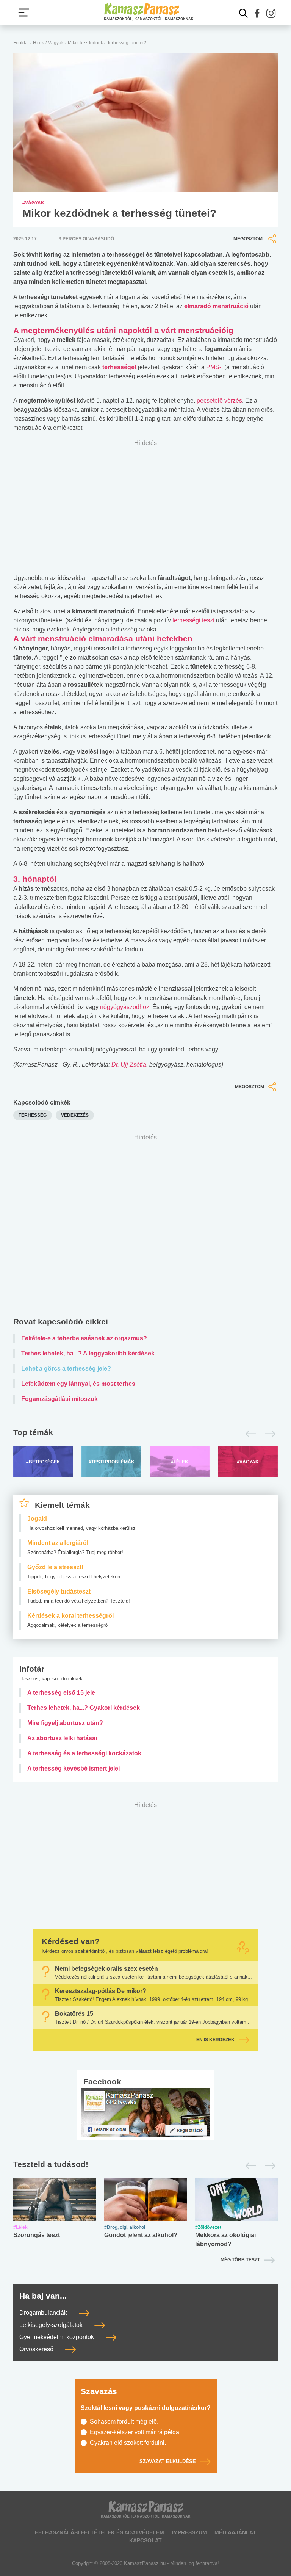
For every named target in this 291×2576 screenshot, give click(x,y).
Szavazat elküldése (168, 2461)
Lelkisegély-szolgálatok (52, 2325)
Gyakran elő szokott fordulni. (128, 2443)
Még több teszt (240, 2260)
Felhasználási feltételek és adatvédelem (99, 2532)
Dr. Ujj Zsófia (129, 1065)
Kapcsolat (145, 2540)
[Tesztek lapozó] (145, 2165)
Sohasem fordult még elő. (124, 2422)
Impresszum (189, 2532)
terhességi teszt (193, 620)
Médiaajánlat (235, 2532)
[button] (257, 13)
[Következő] (268, 1434)
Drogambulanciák (44, 2313)
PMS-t (214, 367)
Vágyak (56, 43)
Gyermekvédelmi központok (57, 2337)
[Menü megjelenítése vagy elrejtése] (24, 13)
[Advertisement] (145, 1227)
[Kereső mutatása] (244, 13)
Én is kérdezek (215, 2040)
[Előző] (249, 1434)
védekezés (75, 1115)
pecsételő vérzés (219, 400)
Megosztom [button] (248, 239)
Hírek (38, 43)
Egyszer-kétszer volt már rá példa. (135, 2432)
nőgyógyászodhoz (125, 1007)
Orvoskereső (37, 2349)
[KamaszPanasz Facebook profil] (145, 2112)
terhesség (33, 1115)
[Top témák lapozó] (145, 1434)
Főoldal (21, 43)
